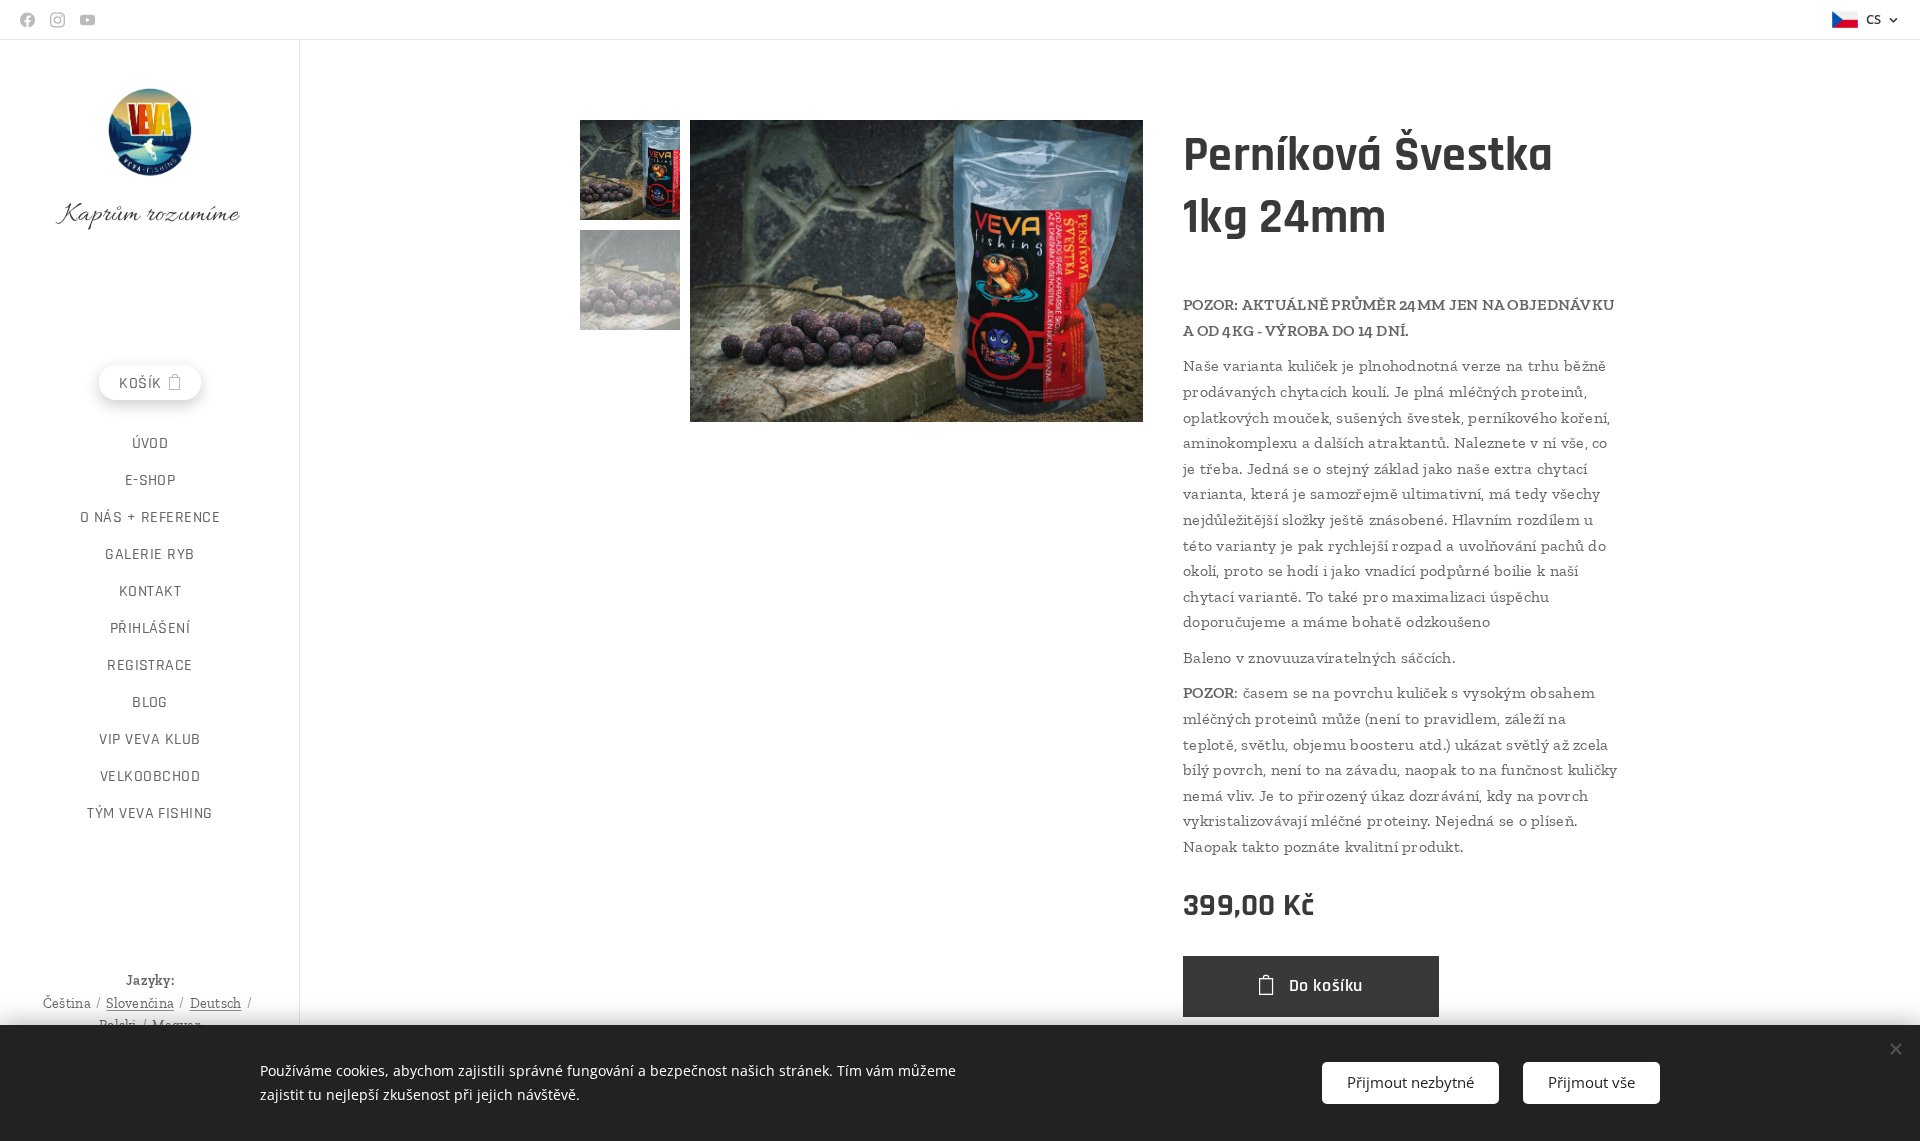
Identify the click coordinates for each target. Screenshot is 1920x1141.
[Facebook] (27, 20)
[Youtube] (87, 20)
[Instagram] (57, 20)
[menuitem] (150, 443)
